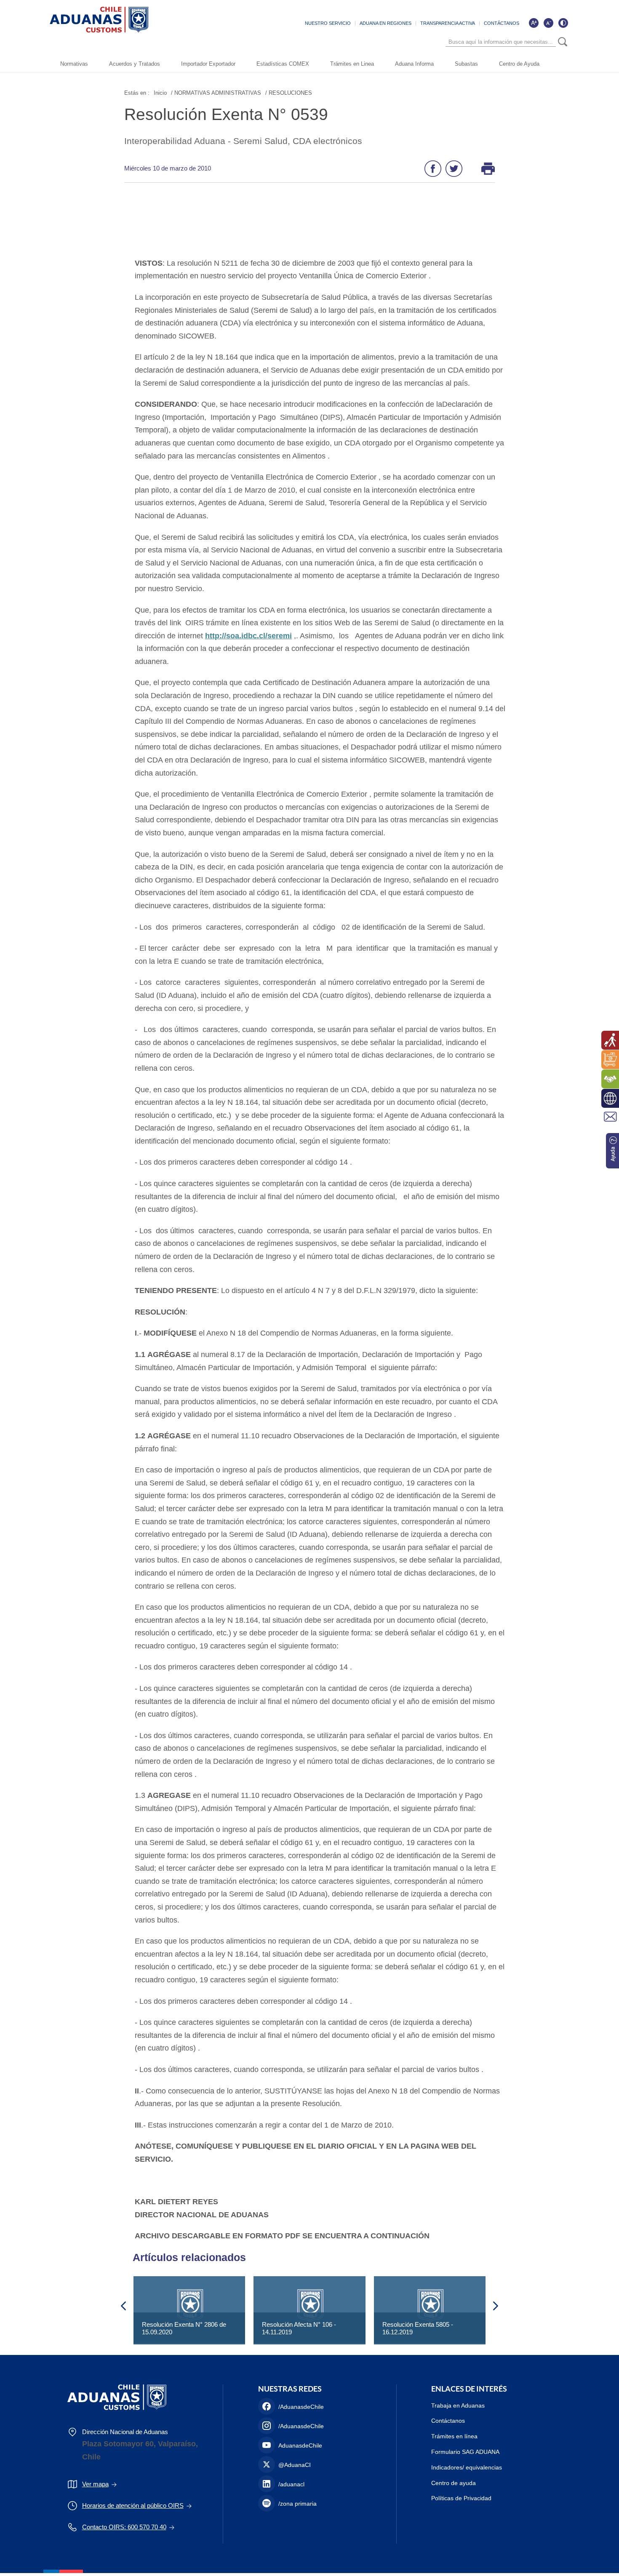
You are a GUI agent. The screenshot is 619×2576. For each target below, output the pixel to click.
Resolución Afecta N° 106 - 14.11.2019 (299, 2328)
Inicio (160, 93)
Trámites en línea (454, 2436)
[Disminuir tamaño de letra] (548, 23)
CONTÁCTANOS (502, 23)
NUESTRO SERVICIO (328, 23)
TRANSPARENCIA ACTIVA (448, 23)
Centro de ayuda (454, 2483)
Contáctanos (448, 2421)
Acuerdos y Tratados (135, 64)
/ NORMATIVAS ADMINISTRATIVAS (216, 93)
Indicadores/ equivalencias (467, 2467)
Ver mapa (95, 2484)
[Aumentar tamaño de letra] (534, 23)
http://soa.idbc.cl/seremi (248, 636)
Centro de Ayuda (519, 64)
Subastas (466, 64)
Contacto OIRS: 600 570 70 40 (124, 2527)
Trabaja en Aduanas (458, 2405)
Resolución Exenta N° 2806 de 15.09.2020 (184, 2328)
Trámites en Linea (352, 64)
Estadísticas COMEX (283, 64)
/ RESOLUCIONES (289, 93)
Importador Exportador (208, 64)
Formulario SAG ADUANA (465, 2452)
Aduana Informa (414, 64)
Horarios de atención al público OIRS (133, 2505)
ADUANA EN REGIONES (386, 23)
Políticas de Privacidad (461, 2498)
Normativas (74, 64)
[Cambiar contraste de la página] (563, 23)
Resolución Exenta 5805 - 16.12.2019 (418, 2328)
